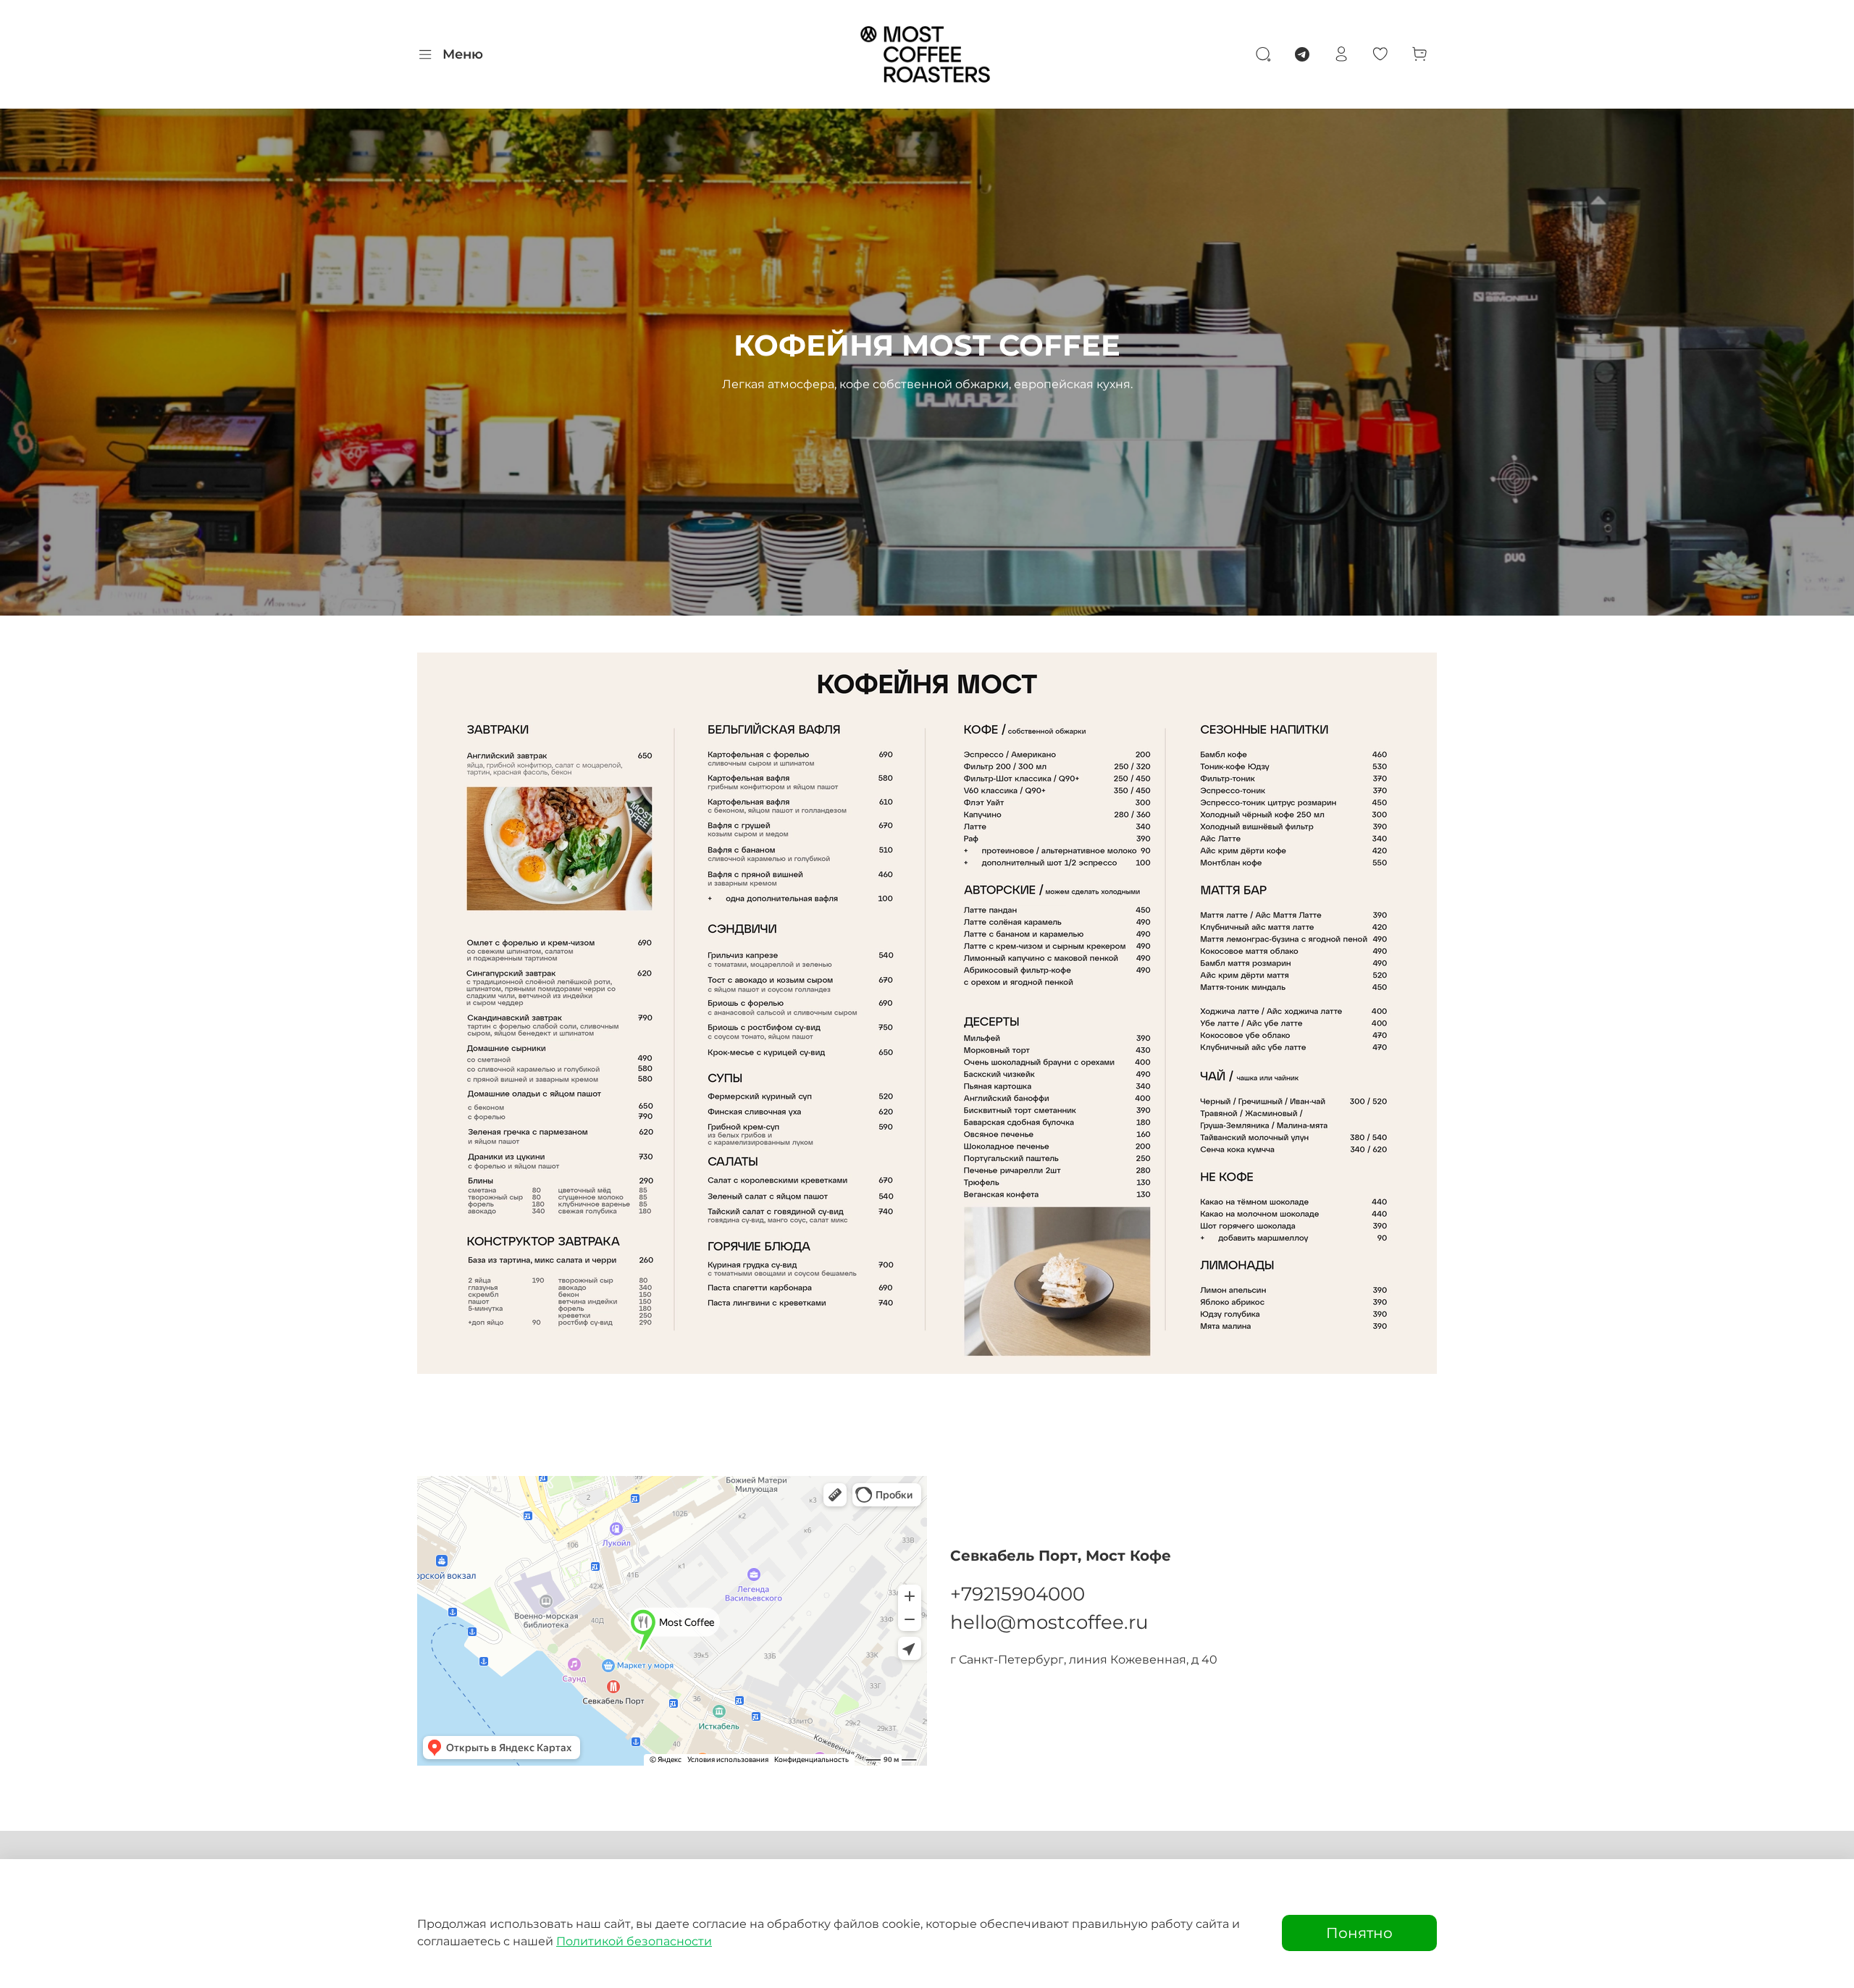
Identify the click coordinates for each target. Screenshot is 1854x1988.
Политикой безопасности (634, 1941)
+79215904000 (1018, 1594)
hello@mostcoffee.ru (1049, 1622)
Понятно (1359, 1933)
